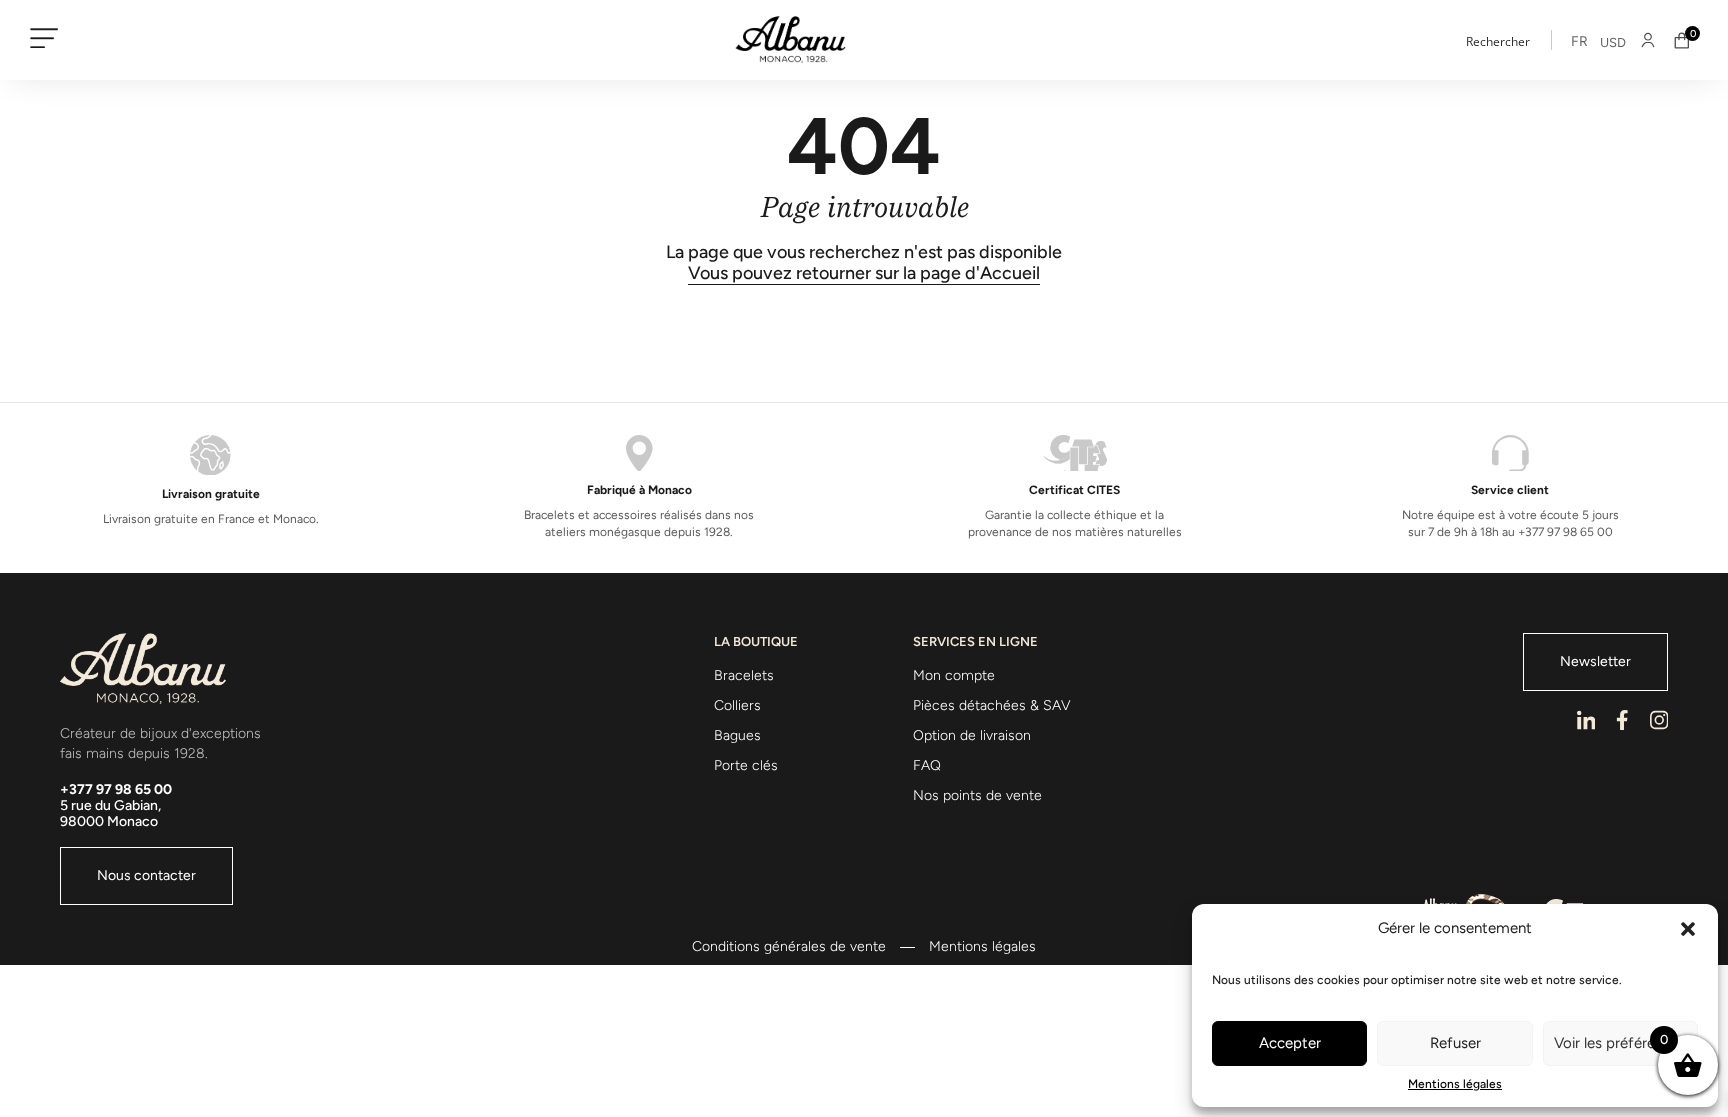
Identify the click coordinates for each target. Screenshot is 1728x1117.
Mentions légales (1455, 1084)
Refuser (1455, 1043)
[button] (1688, 929)
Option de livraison (972, 735)
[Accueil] (790, 40)
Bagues (737, 735)
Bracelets (744, 675)
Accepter (1290, 1043)
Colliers (737, 705)
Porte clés (746, 765)
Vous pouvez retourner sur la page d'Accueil (864, 273)
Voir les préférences (1620, 1043)
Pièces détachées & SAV (992, 705)
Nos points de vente (977, 795)
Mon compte (954, 675)
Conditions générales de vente (789, 947)
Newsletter (1595, 661)
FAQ (927, 765)
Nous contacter (146, 875)
